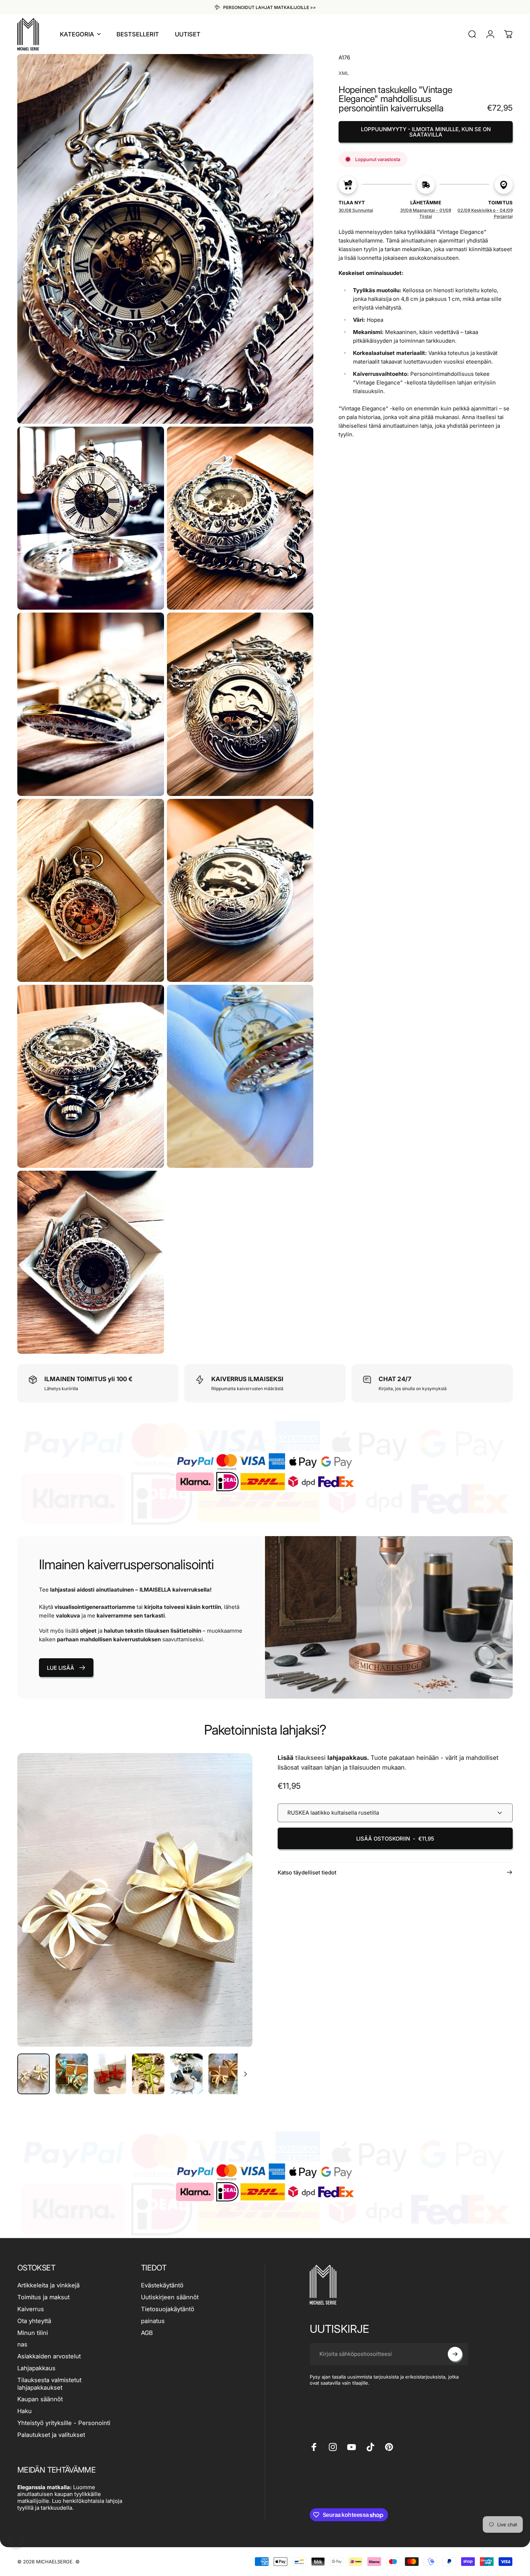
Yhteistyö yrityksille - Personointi (64, 2423)
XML (344, 73)
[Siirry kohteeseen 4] (148, 2074)
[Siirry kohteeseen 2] (72, 2074)
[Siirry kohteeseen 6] (225, 2074)
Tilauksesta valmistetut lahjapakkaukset (49, 2384)
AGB (147, 2333)
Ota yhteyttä (34, 2321)
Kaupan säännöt (40, 2399)
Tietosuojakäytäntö (168, 2309)
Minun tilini (33, 2333)
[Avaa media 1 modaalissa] (135, 1900)
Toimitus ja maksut (43, 2297)
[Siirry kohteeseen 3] (110, 2074)
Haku (25, 2411)
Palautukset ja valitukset (51, 2435)
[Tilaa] (455, 2354)
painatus (153, 2321)
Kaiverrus (31, 2309)
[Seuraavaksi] (234, 1914)
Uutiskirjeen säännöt (170, 2297)
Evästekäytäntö (162, 2285)
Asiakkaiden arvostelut (49, 2356)
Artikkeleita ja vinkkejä (48, 2285)
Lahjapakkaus (36, 2368)
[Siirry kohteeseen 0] (34, 2074)
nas (22, 2344)
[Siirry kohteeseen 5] (186, 2074)
